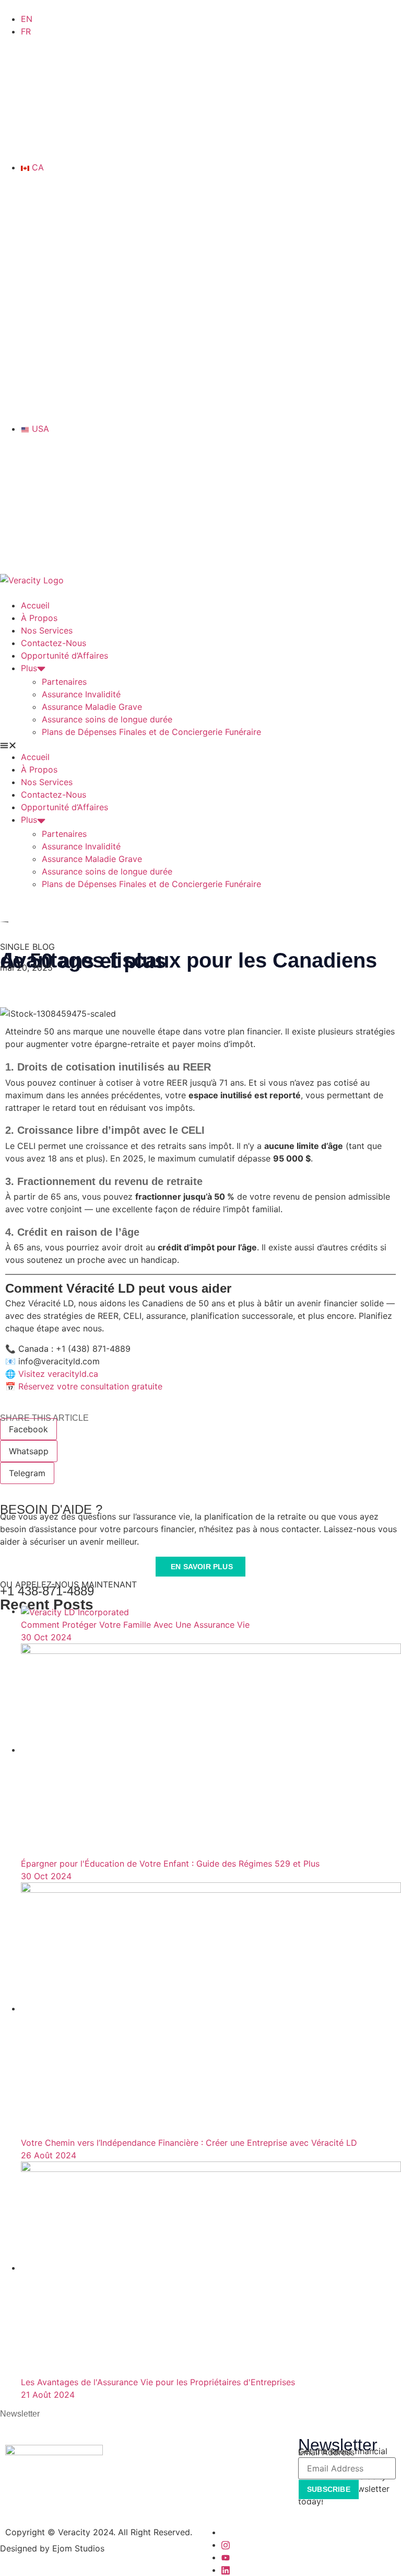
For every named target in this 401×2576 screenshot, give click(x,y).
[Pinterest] (226, 2570)
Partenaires (64, 682)
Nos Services (47, 630)
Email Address (326, 2452)
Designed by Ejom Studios (52, 2548)
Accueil (35, 605)
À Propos (39, 618)
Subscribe (329, 2489)
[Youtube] (226, 2557)
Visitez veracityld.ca (58, 1374)
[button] (200, 744)
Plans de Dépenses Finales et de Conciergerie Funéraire (151, 732)
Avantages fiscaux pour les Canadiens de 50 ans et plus (188, 961)
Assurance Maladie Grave (92, 707)
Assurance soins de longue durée (107, 719)
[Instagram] (226, 2545)
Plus (29, 668)
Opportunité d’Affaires (64, 655)
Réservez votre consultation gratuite (90, 1386)
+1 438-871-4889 (47, 1591)
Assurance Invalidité (81, 694)
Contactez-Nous (54, 643)
